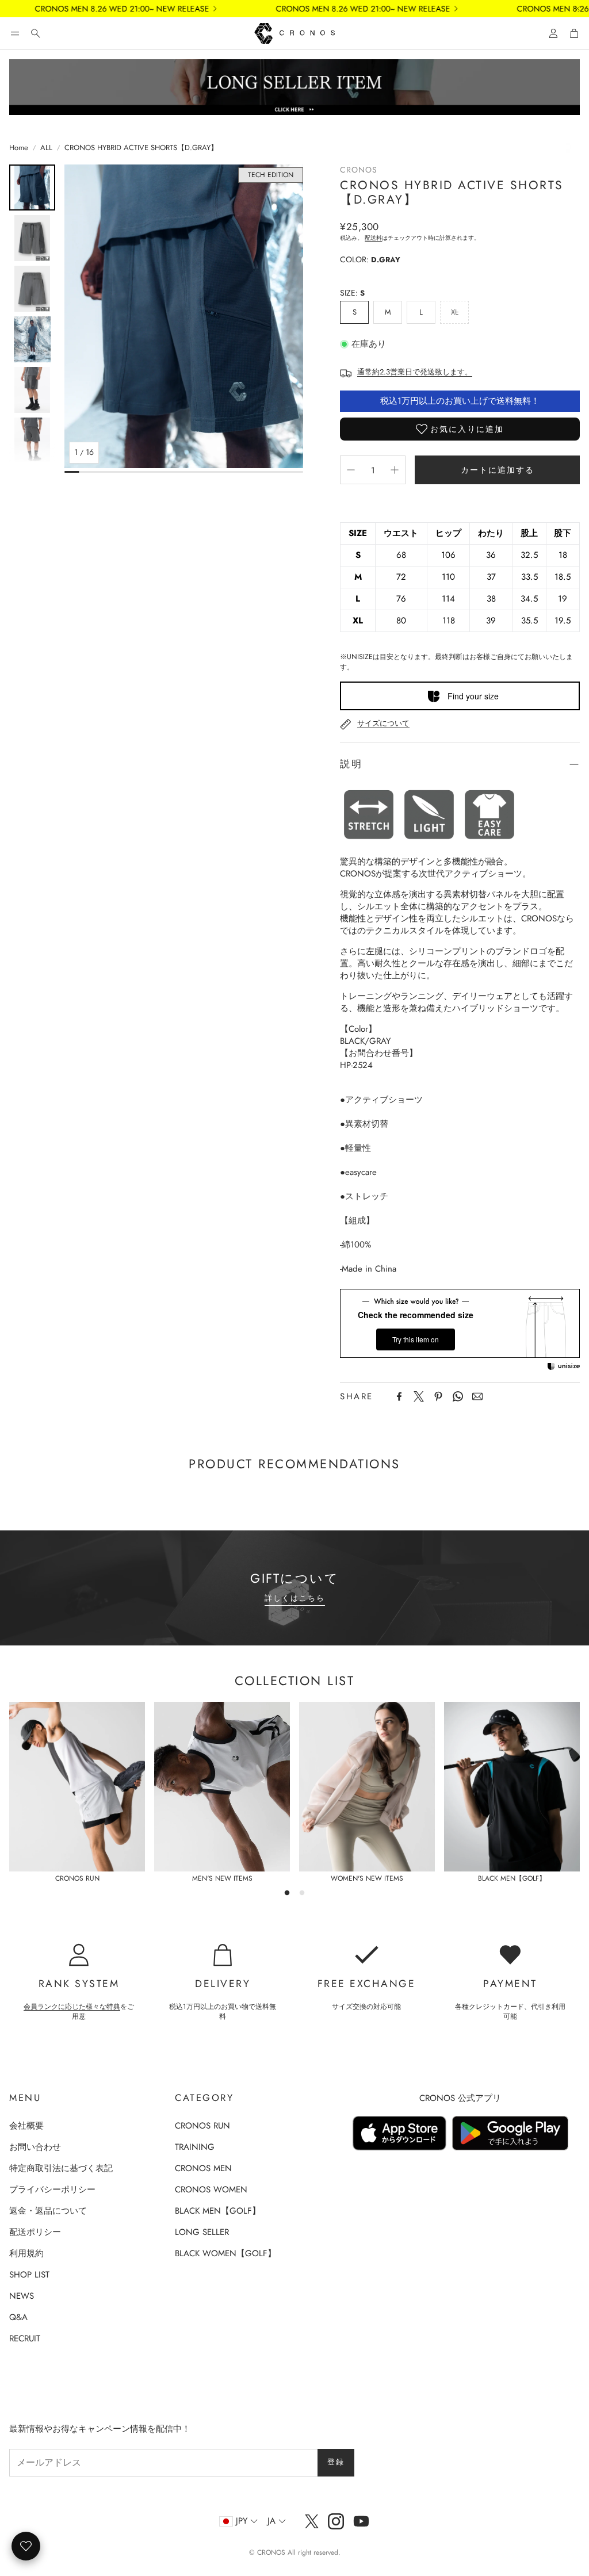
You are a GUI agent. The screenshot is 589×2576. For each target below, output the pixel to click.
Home (19, 148)
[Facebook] (399, 1396)
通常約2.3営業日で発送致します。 (415, 372)
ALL (46, 148)
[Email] (477, 1396)
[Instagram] (336, 2521)
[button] (15, 33)
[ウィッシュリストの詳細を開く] (26, 2546)
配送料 (373, 238)
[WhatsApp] (458, 1396)
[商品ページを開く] (77, 1787)
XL (455, 312)
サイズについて (383, 723)
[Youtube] (361, 2521)
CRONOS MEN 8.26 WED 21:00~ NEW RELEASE (91, 9)
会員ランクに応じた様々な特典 (72, 2007)
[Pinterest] (438, 1396)
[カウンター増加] (395, 470)
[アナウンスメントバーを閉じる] (577, 9)
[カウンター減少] (351, 470)
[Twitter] (419, 1396)
